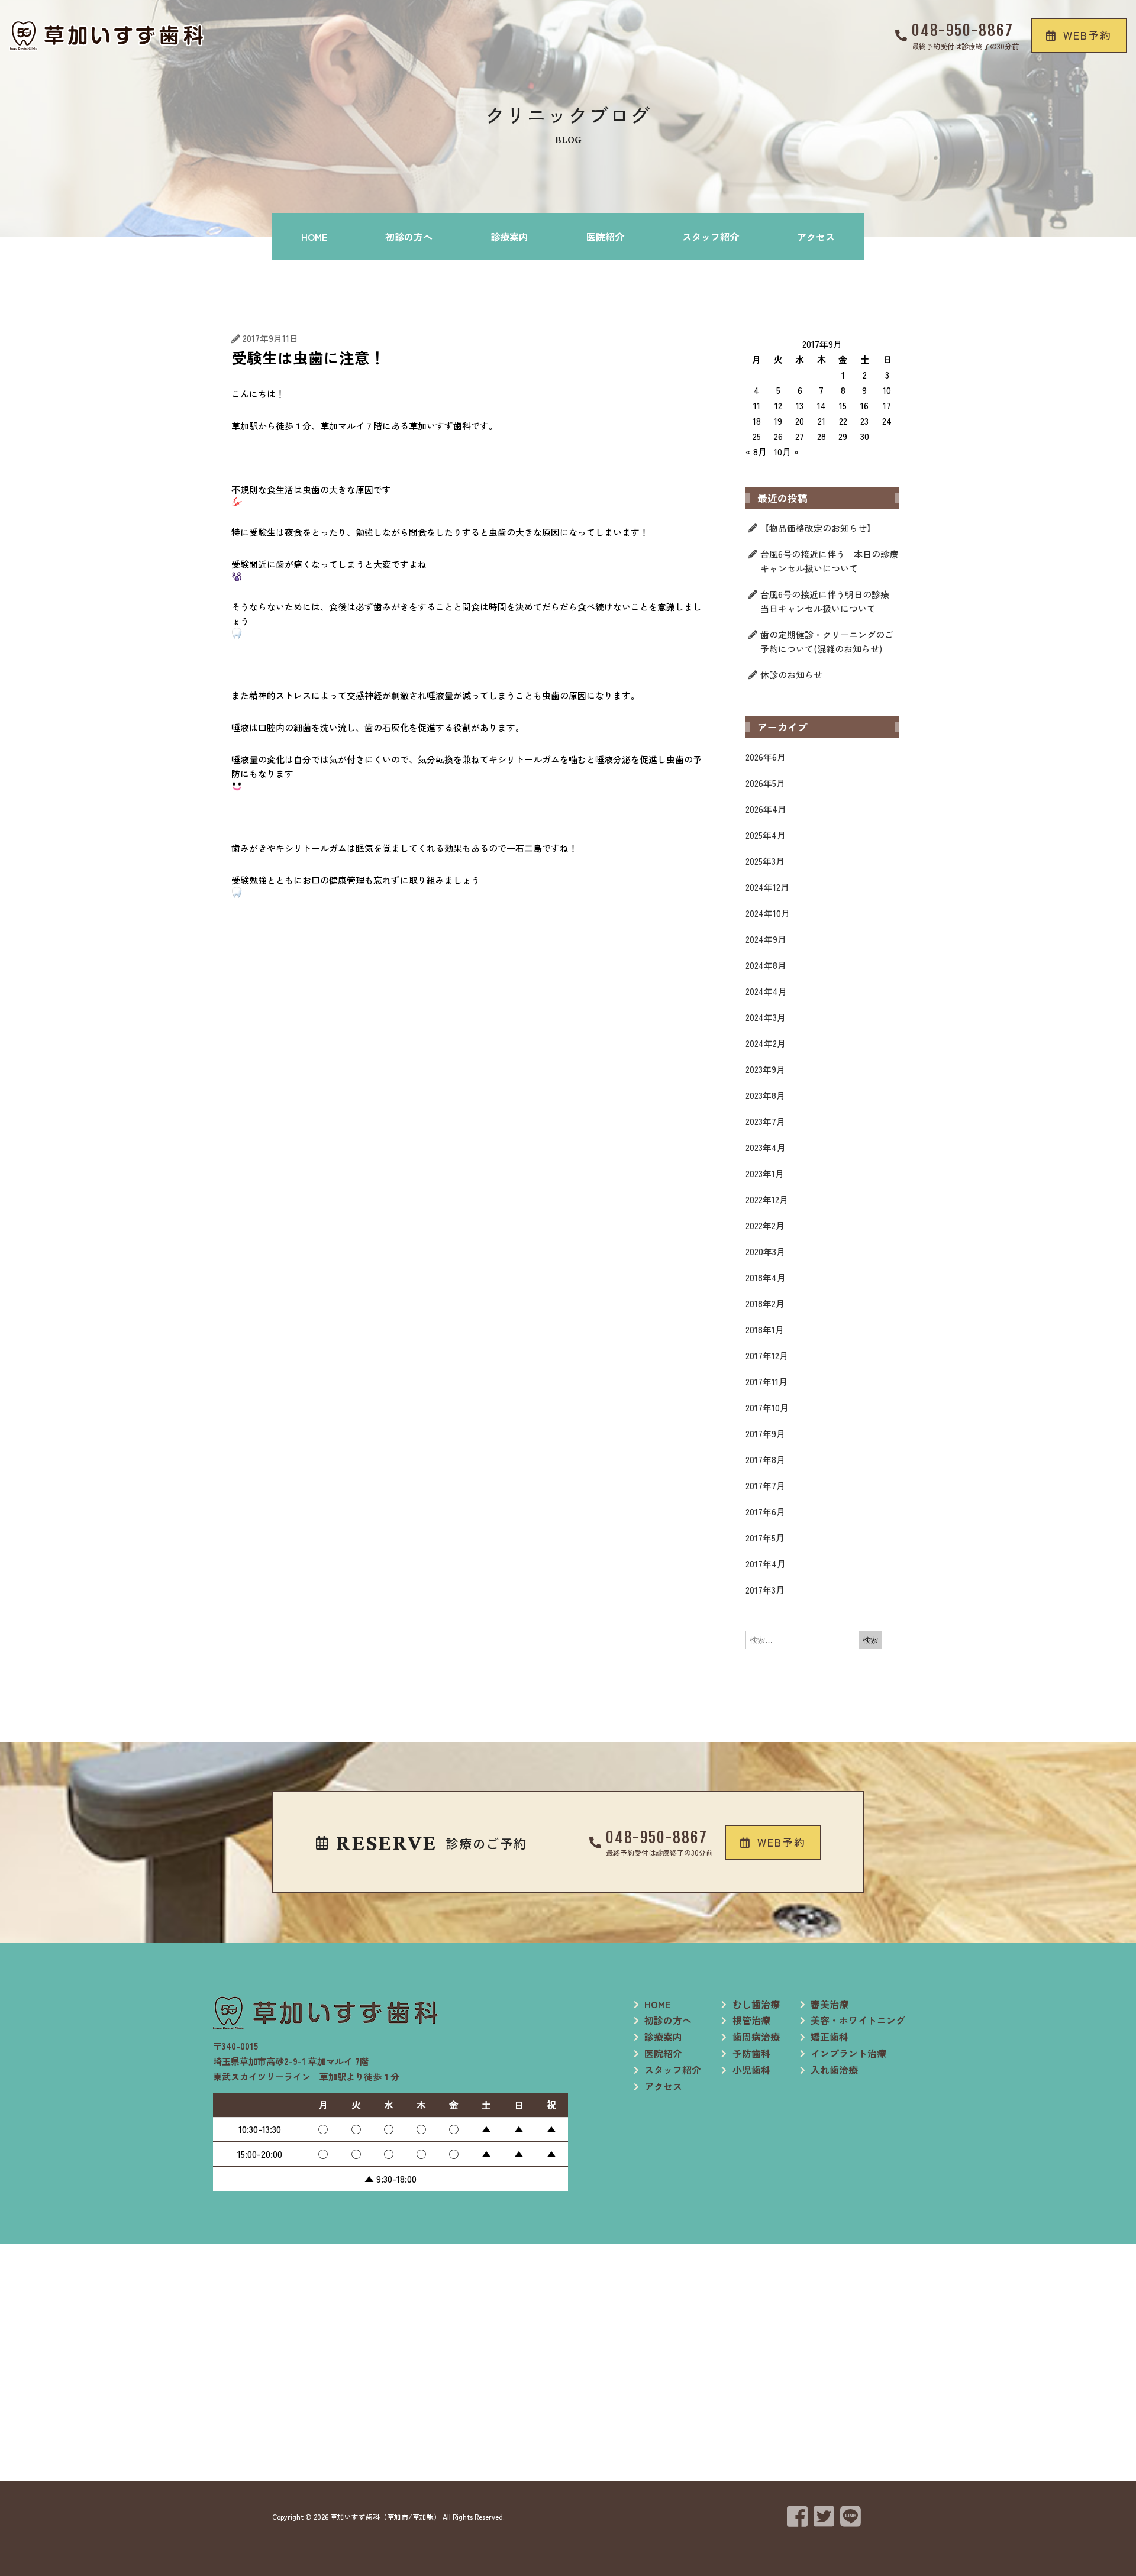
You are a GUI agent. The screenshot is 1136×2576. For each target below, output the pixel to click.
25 (757, 436)
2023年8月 (765, 1095)
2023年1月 (765, 1173)
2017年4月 (766, 1564)
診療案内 (509, 237)
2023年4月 (766, 1147)
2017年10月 (767, 1407)
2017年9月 (765, 1434)
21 (822, 421)
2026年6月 (766, 757)
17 (887, 405)
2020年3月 (765, 1251)
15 (843, 405)
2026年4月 (766, 809)
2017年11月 (767, 1381)
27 (800, 436)
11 (757, 405)
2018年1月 (765, 1329)
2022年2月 (765, 1225)
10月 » (786, 452)
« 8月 (756, 452)
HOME (314, 237)
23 (864, 421)
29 (843, 436)
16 (864, 405)
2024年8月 (766, 965)
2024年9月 (766, 939)
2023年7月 (765, 1121)
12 (778, 405)
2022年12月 (767, 1199)
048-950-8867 (963, 30)
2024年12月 (767, 887)
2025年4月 (766, 835)
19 (778, 421)
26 (778, 436)
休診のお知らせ (791, 675)
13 (800, 405)
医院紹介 (605, 237)
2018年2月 (765, 1303)
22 (843, 421)
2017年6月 (765, 1512)
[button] (1079, 35)
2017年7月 (765, 1486)
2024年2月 (766, 1043)
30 (865, 436)
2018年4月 (766, 1277)
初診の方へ (409, 237)
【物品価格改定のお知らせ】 (818, 528)
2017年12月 (767, 1355)
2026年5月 (765, 783)
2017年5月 (765, 1538)
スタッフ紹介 (711, 237)
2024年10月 (768, 913)
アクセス (816, 237)
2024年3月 (766, 1017)
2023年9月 (765, 1069)
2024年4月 (766, 991)
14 (822, 405)
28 (822, 436)
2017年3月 (765, 1590)
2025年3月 (765, 861)
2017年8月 (765, 1460)
